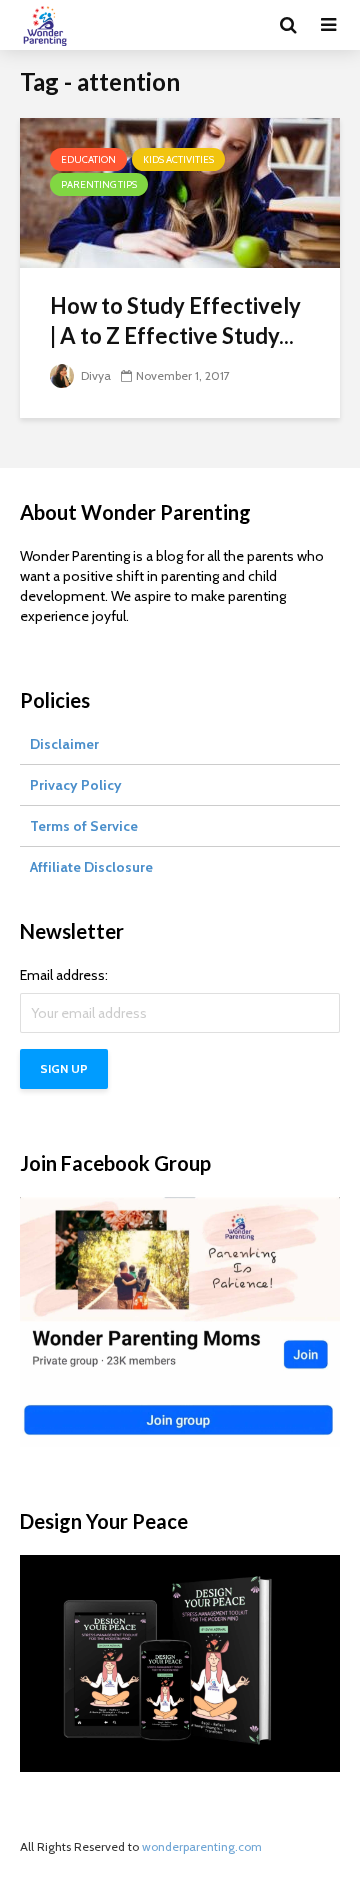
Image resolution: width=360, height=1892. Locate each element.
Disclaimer (64, 744)
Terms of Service (84, 826)
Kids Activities (178, 159)
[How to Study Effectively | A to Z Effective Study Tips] (180, 191)
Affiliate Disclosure (91, 867)
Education (88, 159)
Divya (94, 375)
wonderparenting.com (202, 1846)
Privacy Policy (76, 785)
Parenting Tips (99, 184)
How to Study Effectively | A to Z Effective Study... (175, 320)
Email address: (64, 975)
